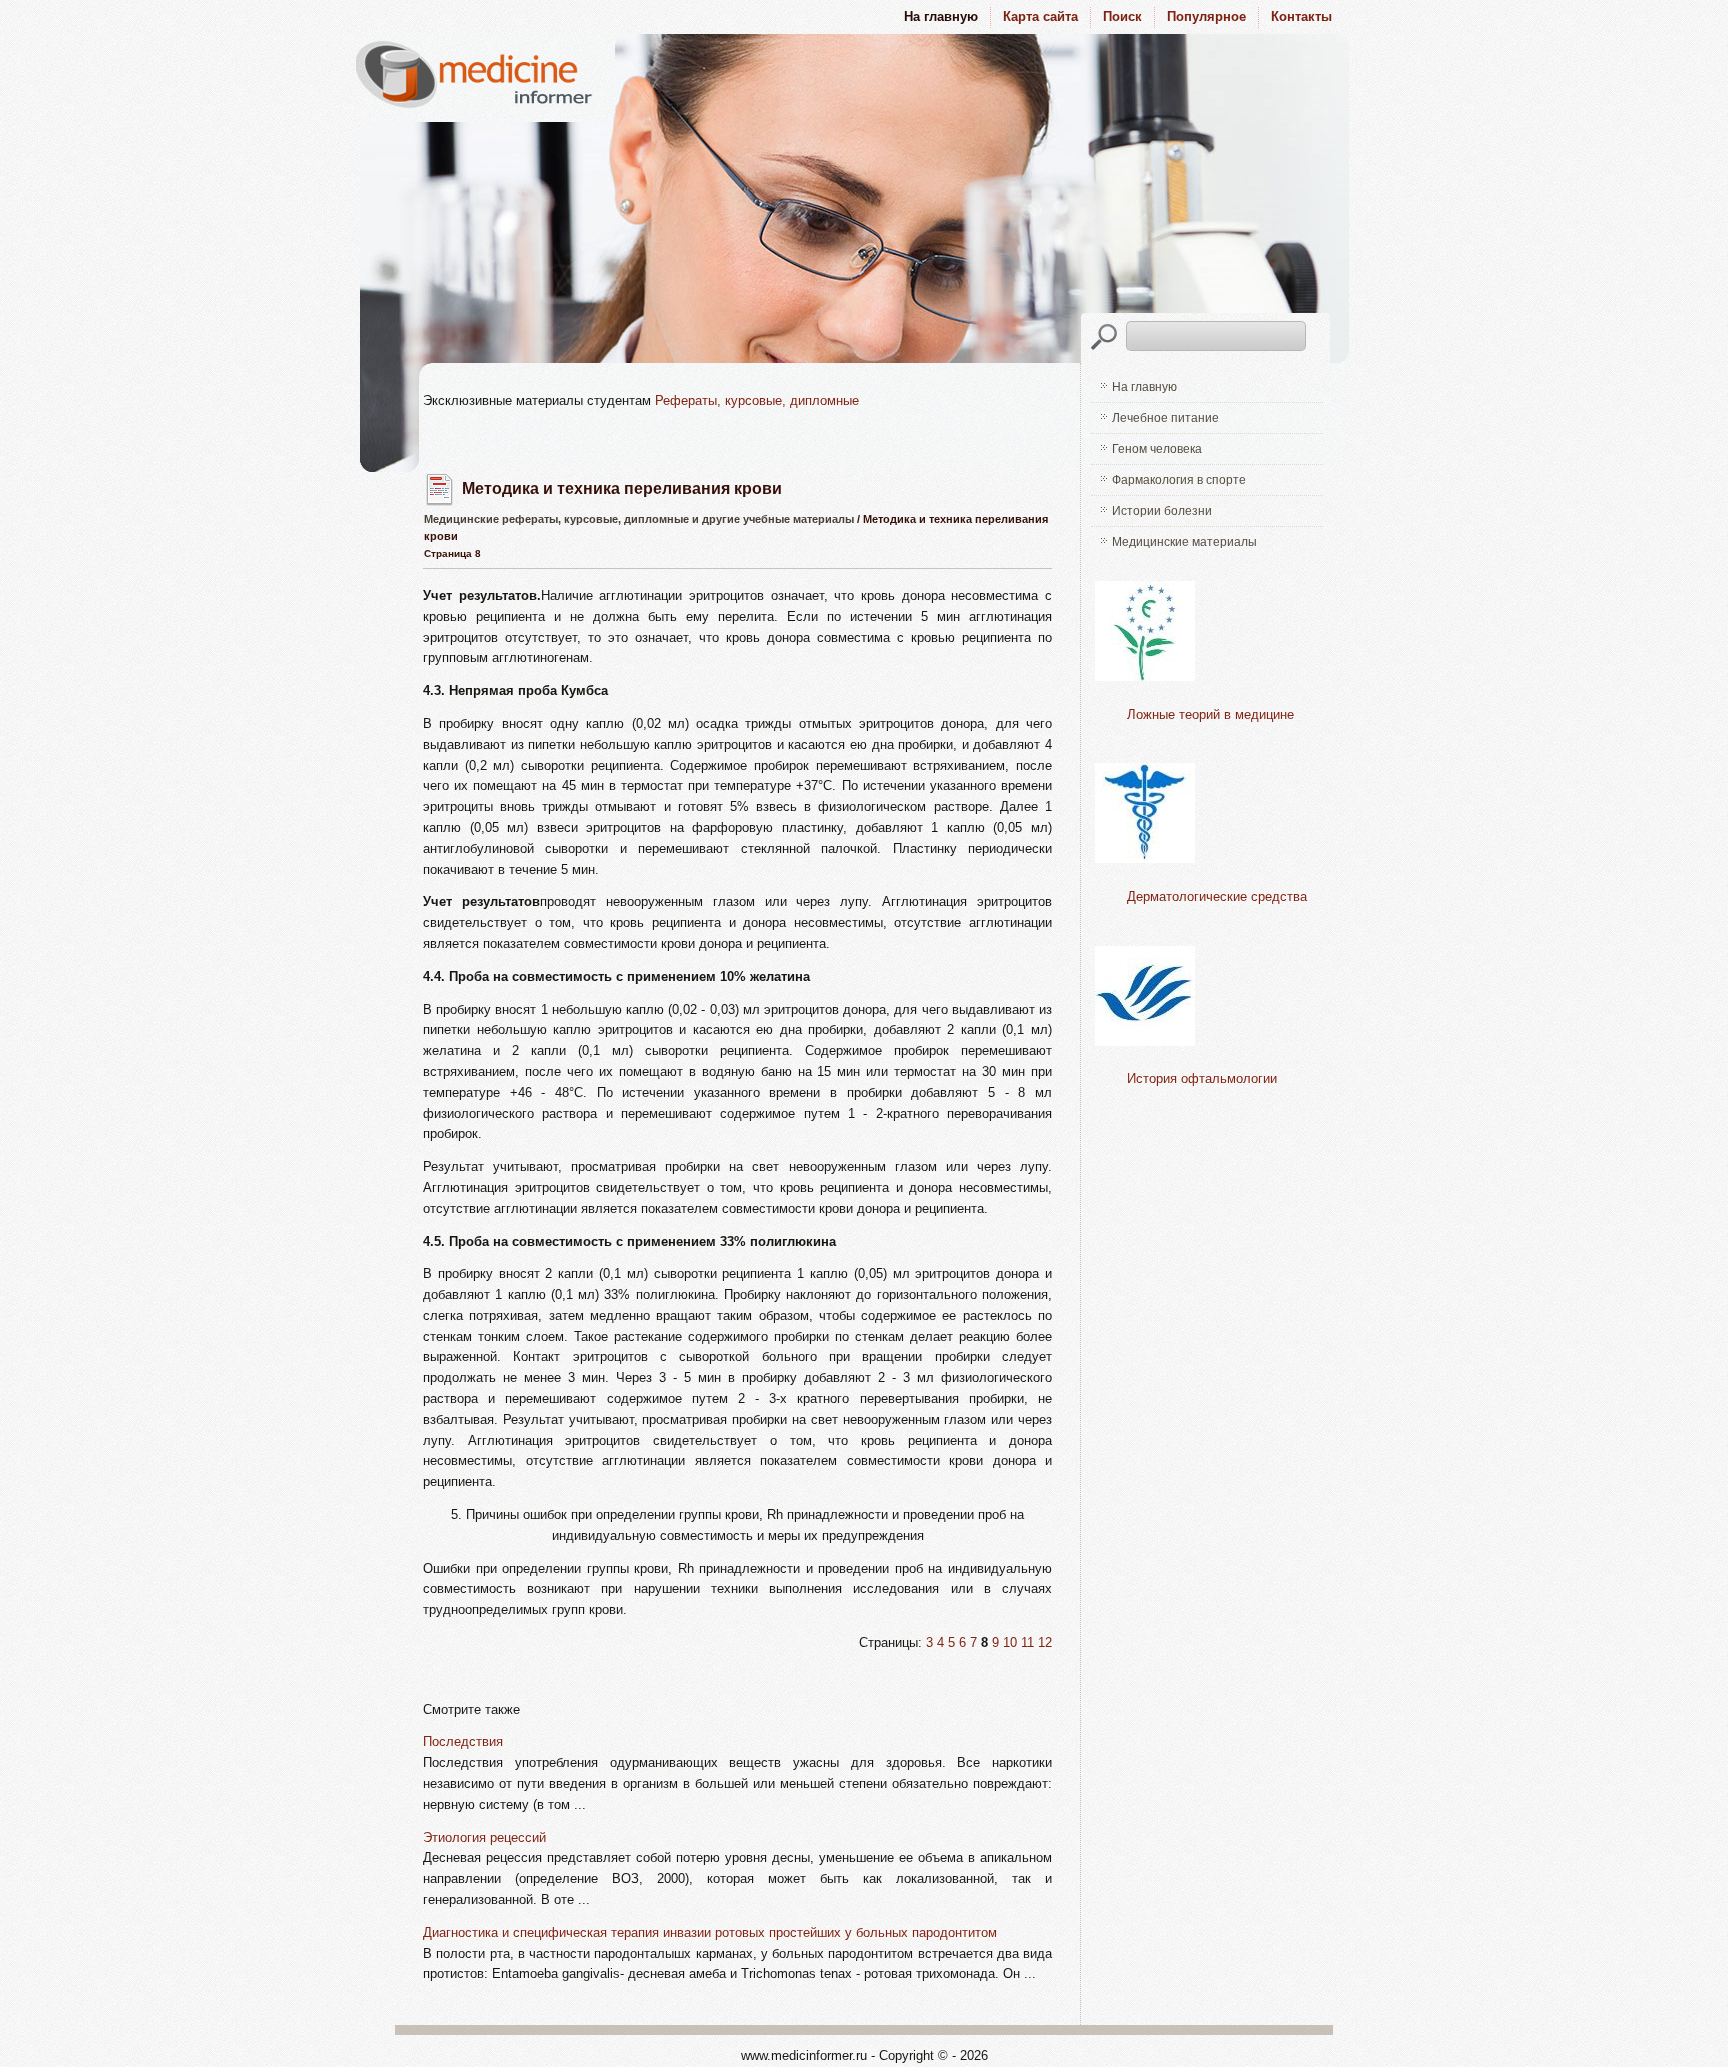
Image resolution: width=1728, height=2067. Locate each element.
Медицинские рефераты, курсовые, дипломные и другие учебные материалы (639, 519)
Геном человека (1157, 449)
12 (1045, 1642)
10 (1010, 1642)
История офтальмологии (1202, 1078)
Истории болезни (1162, 511)
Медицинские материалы (1184, 542)
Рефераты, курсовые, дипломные (757, 400)
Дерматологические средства (1217, 896)
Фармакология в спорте (1179, 480)
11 (1027, 1642)
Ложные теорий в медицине (1210, 714)
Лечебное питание (1165, 418)
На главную (1144, 387)
